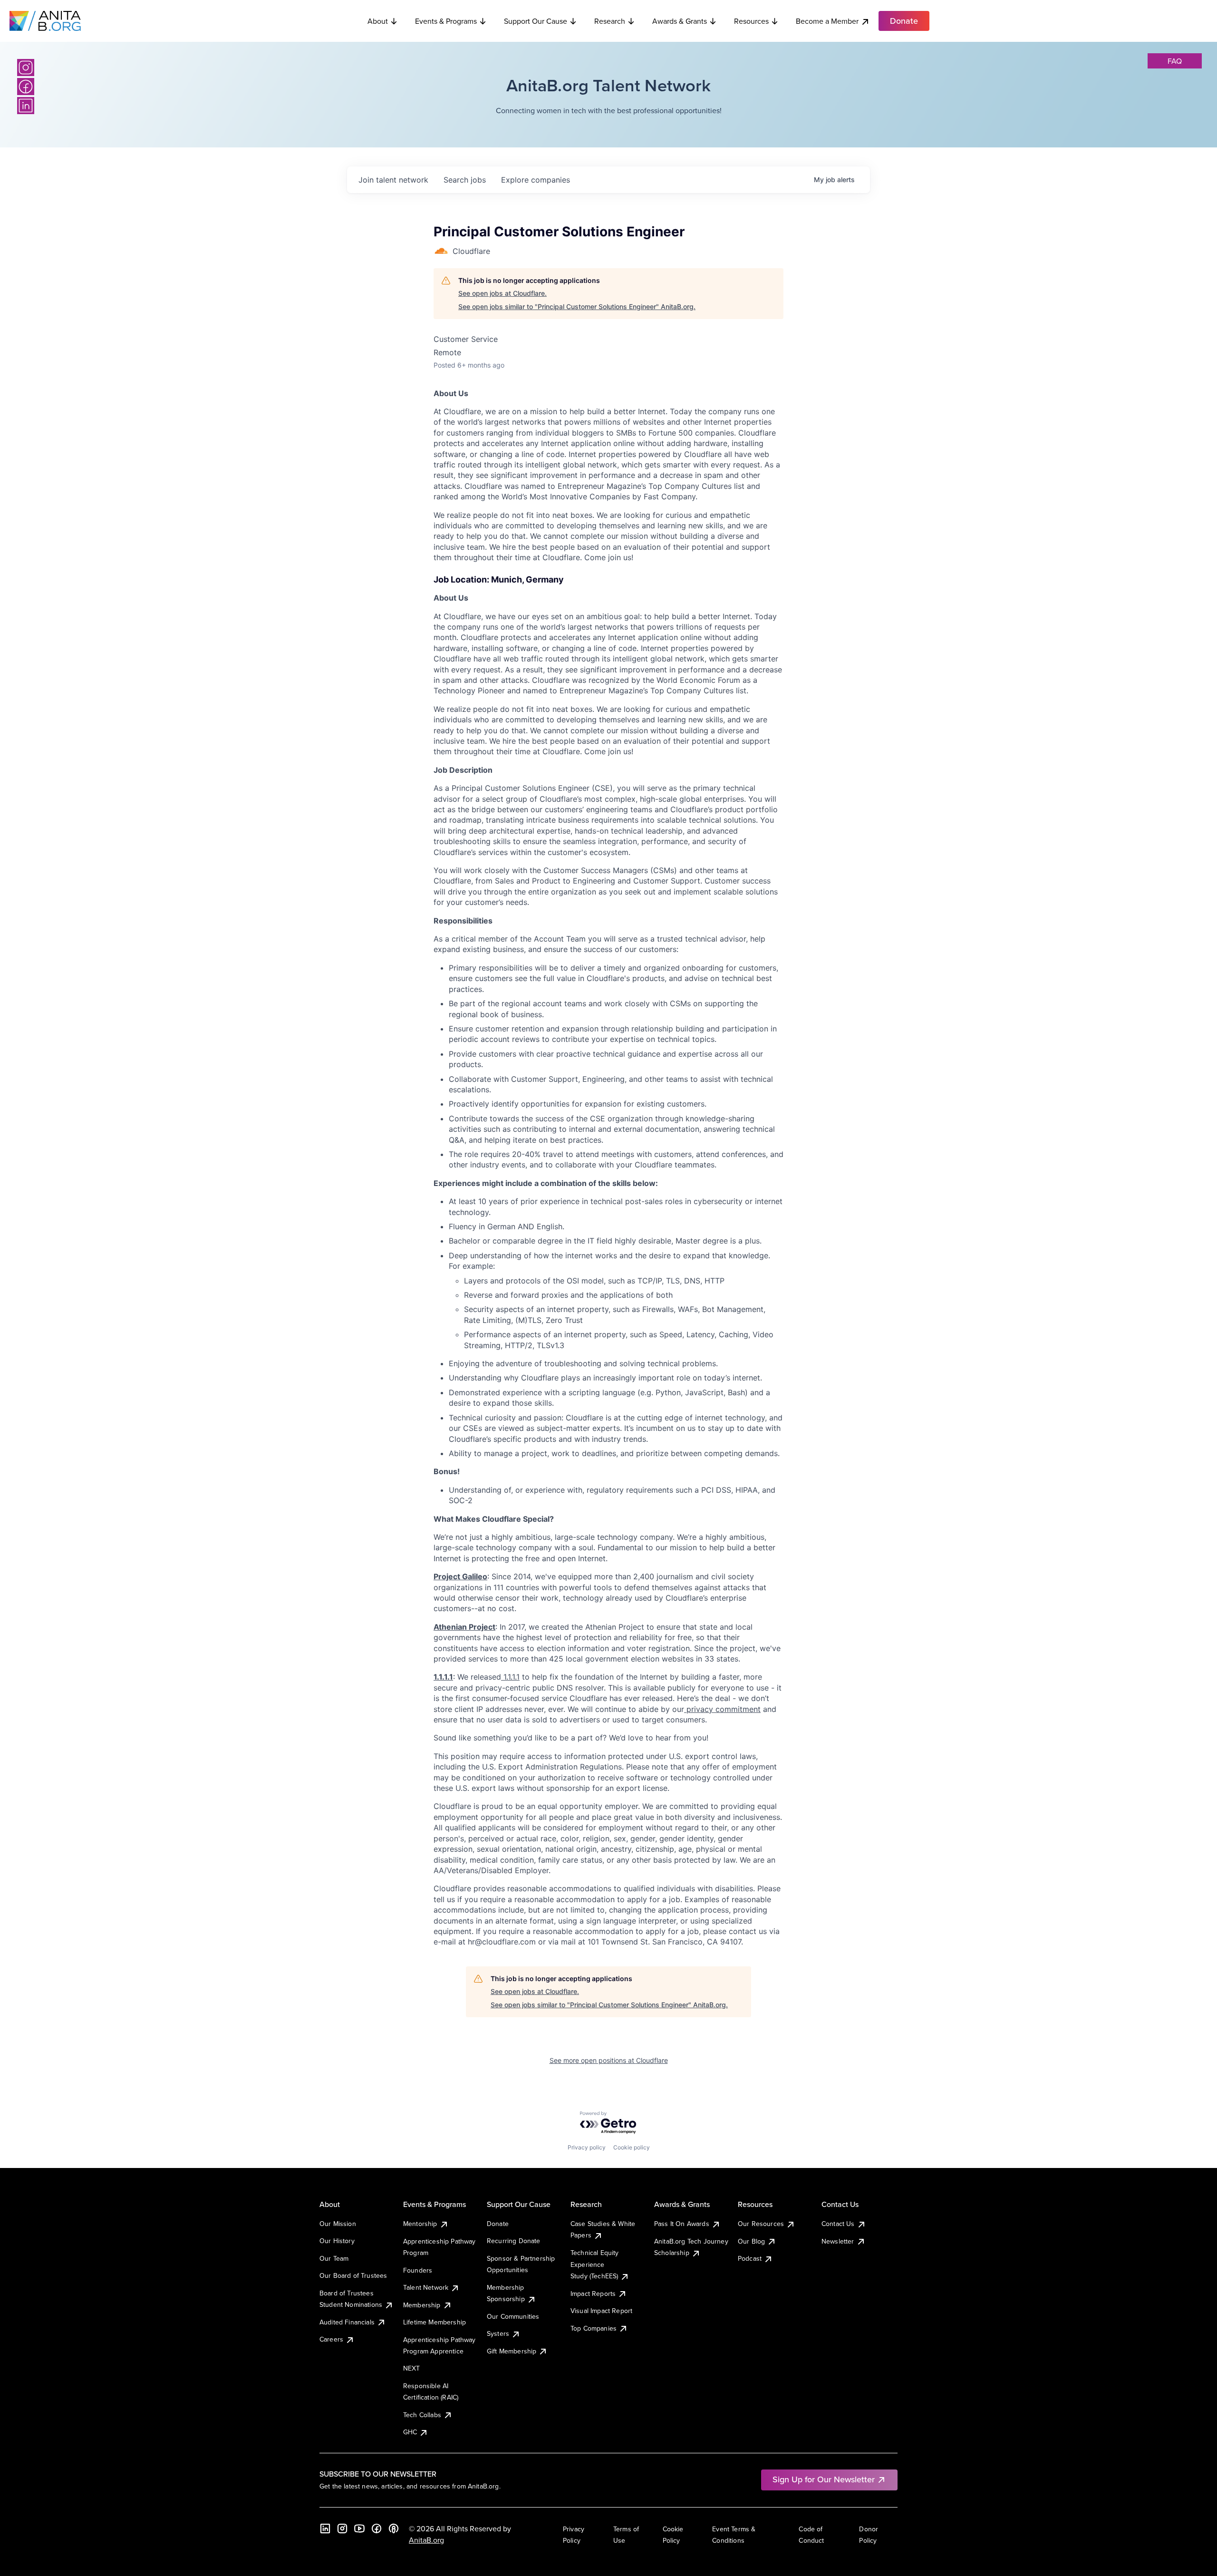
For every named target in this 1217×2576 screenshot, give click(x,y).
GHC (410, 2432)
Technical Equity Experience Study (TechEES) (595, 2264)
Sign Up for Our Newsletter (824, 2479)
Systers (498, 2333)
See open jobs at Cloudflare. (502, 293)
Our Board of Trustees (353, 2275)
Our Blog (751, 2241)
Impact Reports (593, 2294)
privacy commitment (722, 1709)
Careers (331, 2339)
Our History (337, 2241)
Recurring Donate (514, 2241)
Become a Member (827, 21)
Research (610, 21)
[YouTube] (359, 2528)
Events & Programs (446, 21)
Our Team (334, 2258)
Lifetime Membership (435, 2322)
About (378, 21)
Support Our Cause (536, 21)
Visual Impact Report (601, 2311)
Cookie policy (632, 2147)
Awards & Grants (680, 21)
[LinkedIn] (26, 106)
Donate (498, 2224)
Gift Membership (512, 2351)
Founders (418, 2270)
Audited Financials (347, 2322)
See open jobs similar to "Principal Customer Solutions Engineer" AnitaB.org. (577, 306)
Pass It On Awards (682, 2224)
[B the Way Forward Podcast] (394, 2528)
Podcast (750, 2258)
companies (536, 180)
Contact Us (838, 2224)
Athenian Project (464, 1627)
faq (1175, 61)
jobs (465, 180)
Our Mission (338, 2224)
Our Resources (761, 2224)
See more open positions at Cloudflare (609, 2060)
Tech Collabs (422, 2415)
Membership (422, 2305)
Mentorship (420, 2224)
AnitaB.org (426, 2540)
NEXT (412, 2368)
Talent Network (426, 2287)
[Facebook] (26, 87)
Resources (751, 21)
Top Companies (594, 2328)
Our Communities (513, 2316)
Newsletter (838, 2241)
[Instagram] (26, 68)
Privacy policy (587, 2147)
